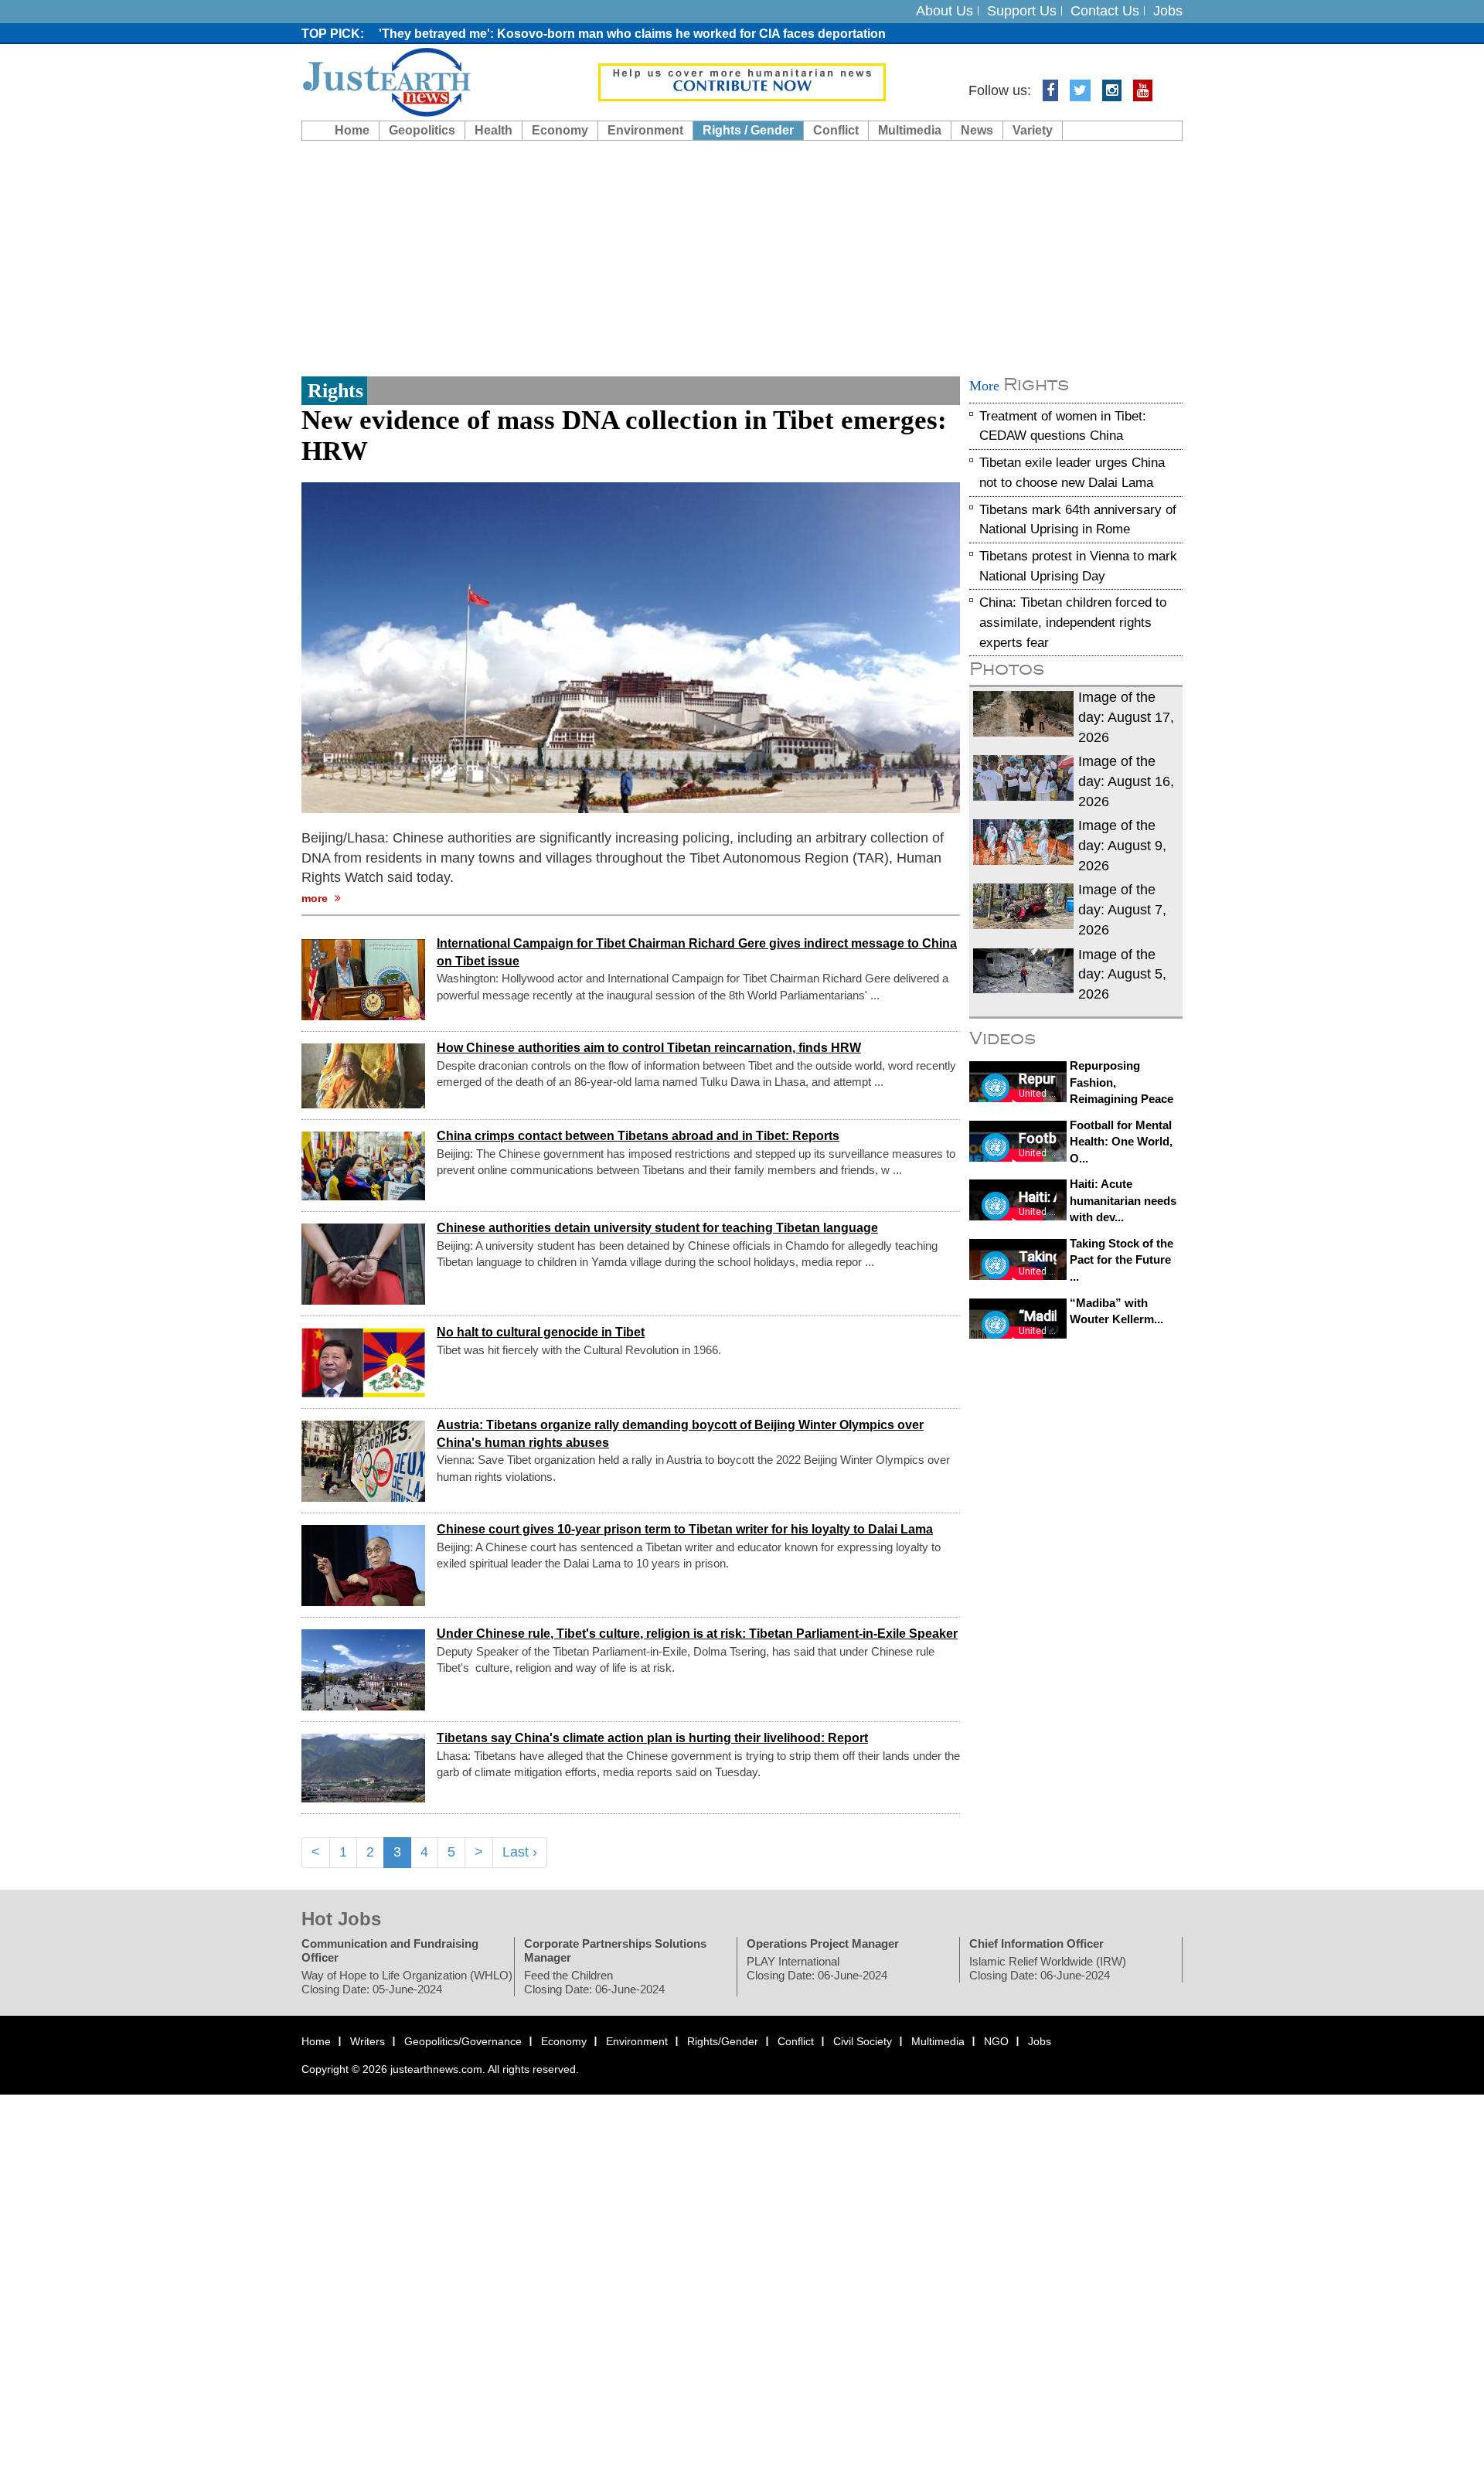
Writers (368, 2041)
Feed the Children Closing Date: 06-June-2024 (594, 1982)
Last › (520, 1853)
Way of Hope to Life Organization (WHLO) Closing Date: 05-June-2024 (407, 1982)
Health (494, 130)
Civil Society (863, 2041)
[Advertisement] (742, 257)
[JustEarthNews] (386, 81)
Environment (645, 130)
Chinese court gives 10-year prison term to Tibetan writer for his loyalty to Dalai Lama (685, 1529)
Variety (1033, 130)
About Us (945, 11)
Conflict (836, 130)
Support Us (1022, 11)
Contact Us (1105, 11)
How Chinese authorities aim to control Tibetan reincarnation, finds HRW (649, 1048)
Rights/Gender (723, 2041)
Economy (560, 130)
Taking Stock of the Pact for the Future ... (1122, 1260)
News (977, 130)
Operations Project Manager (823, 1943)
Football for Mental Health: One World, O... (1121, 1142)
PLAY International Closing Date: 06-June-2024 (817, 1968)
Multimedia (910, 130)
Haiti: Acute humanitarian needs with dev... (1123, 1201)
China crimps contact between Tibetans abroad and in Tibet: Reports (638, 1136)
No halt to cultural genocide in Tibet (541, 1332)
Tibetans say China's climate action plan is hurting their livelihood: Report (652, 1738)
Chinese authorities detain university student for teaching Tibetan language (657, 1228)
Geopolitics (422, 130)
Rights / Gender (748, 130)
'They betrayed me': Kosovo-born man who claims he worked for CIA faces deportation (632, 34)
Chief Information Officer (1036, 1943)
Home (352, 130)
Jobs (1168, 11)
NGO (996, 2041)
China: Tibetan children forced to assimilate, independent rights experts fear (1073, 623)
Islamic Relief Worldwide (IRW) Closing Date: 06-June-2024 (1048, 1968)
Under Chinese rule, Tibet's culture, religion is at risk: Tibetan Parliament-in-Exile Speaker (697, 1634)
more (316, 898)
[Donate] (742, 81)
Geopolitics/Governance (463, 2041)
